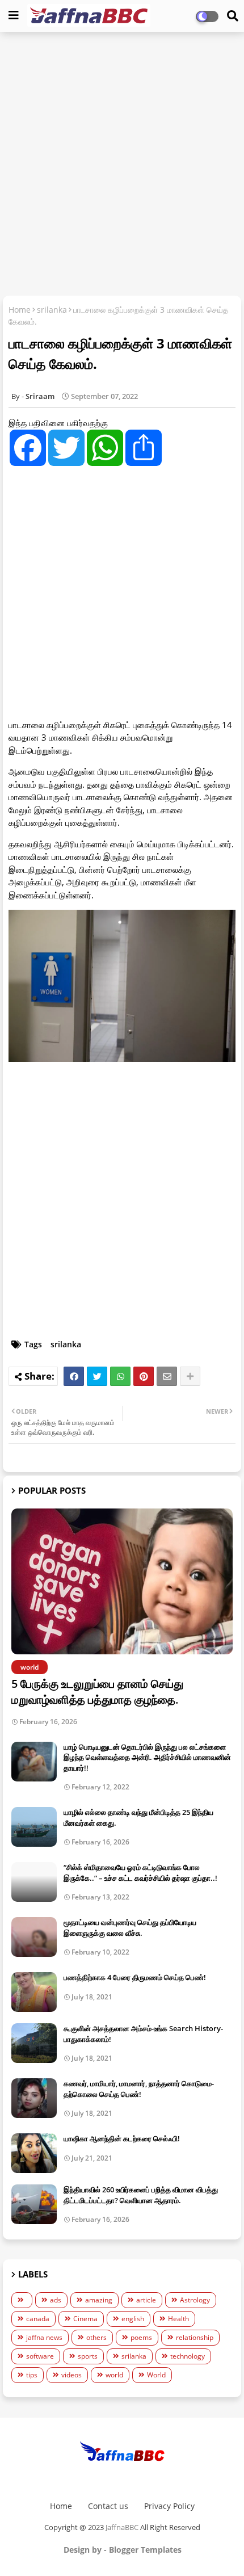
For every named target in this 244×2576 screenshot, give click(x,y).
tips (32, 2375)
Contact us (108, 2506)
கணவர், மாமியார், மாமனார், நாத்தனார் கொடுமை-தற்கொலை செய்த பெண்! (139, 2088)
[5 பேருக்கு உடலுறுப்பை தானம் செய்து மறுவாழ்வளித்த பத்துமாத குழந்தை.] (122, 1581)
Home (20, 310)
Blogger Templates (145, 2550)
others (96, 2337)
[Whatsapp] (120, 1376)
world (114, 2375)
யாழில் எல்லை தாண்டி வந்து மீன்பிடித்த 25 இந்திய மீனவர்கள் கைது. (138, 1817)
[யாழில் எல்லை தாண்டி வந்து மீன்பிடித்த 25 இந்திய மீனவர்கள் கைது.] (34, 1827)
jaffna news (44, 2337)
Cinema (85, 2319)
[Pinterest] (144, 1376)
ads (56, 2300)
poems (141, 2337)
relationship (195, 2337)
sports (88, 2356)
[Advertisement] (122, 165)
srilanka (52, 310)
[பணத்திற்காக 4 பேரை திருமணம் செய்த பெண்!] (34, 1992)
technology (188, 2356)
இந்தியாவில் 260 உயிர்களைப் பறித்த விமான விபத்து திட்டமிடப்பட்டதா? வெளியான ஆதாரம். (141, 2195)
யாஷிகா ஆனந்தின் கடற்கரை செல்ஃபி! (122, 2138)
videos (71, 2375)
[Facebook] (74, 1376)
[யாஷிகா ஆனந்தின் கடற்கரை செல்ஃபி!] (34, 2153)
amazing (99, 2300)
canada (38, 2319)
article (146, 2300)
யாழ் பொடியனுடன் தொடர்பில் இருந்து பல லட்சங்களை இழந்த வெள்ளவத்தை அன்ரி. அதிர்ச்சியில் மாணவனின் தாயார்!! (147, 1757)
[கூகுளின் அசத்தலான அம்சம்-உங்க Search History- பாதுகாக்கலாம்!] (34, 2043)
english (133, 2319)
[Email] (167, 1376)
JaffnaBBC (122, 2527)
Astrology (195, 2300)
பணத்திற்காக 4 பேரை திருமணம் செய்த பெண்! (135, 1977)
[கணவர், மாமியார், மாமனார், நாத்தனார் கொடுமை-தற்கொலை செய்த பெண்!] (34, 2098)
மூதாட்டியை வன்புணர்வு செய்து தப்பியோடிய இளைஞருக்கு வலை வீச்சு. (130, 1927)
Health (178, 2319)
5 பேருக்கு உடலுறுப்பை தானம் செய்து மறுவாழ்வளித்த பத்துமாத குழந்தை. (97, 1692)
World (156, 2375)
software (40, 2356)
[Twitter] (97, 1376)
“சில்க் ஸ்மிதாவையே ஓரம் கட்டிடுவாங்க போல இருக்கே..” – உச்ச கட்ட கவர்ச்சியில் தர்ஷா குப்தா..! (140, 1872)
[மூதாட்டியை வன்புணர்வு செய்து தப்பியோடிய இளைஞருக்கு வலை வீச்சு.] (34, 1937)
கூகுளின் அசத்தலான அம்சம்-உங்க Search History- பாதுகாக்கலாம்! (143, 2033)
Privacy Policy (169, 2506)
